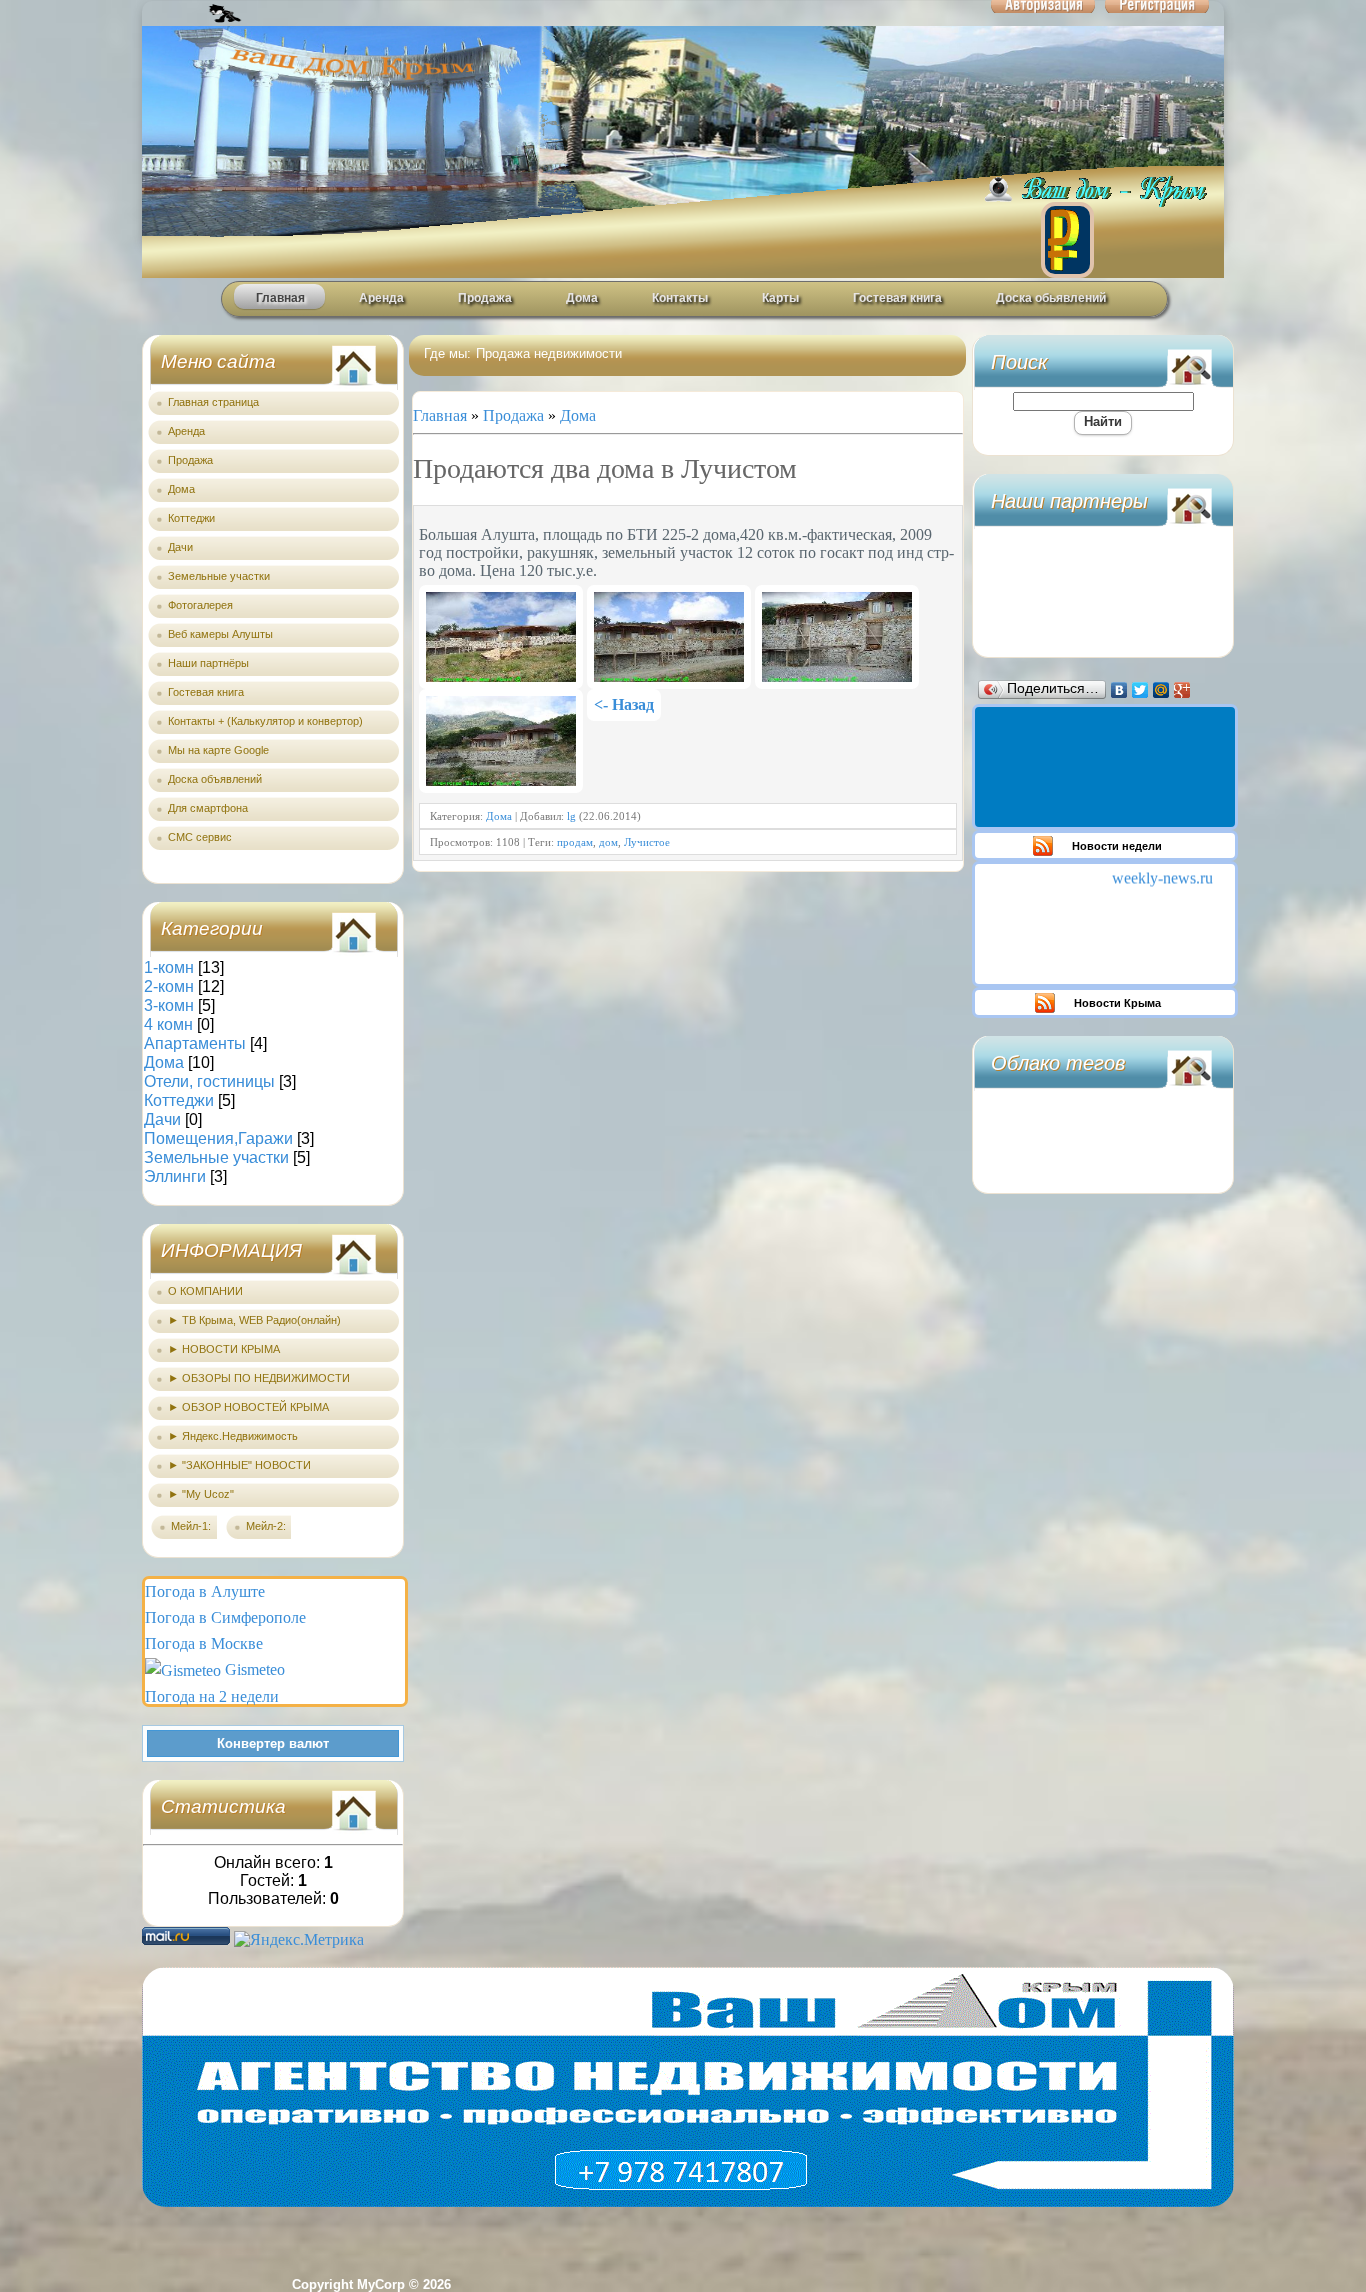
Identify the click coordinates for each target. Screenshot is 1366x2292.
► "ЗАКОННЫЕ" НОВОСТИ (239, 1465)
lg (571, 816)
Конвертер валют (273, 1743)
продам (575, 842)
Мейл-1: (191, 1526)
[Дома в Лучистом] (501, 637)
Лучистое (647, 842)
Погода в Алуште (205, 1591)
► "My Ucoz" (201, 1494)
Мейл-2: (266, 1526)
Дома (582, 298)
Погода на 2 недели (212, 1696)
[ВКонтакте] (1119, 690)
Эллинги (175, 1176)
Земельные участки (216, 1157)
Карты (780, 298)
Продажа (485, 298)
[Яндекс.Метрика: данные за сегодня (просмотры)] (299, 1940)
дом (608, 842)
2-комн (169, 986)
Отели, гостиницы (209, 1081)
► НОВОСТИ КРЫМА (224, 1349)
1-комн (169, 967)
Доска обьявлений (1051, 298)
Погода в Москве (204, 1643)
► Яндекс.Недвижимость (233, 1436)
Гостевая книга (897, 298)
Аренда (381, 298)
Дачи (162, 1119)
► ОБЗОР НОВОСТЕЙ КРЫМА (248, 1407)
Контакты (680, 298)
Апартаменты (195, 1043)
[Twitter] (1140, 690)
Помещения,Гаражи (218, 1138)
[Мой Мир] (1161, 690)
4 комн (168, 1024)
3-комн (169, 1005)
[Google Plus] (1182, 690)
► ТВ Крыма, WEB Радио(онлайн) (254, 1320)
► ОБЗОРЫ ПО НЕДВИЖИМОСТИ (259, 1378)
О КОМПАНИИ (205, 1291)
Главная (280, 298)
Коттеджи (179, 1100)
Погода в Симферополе (225, 1617)
